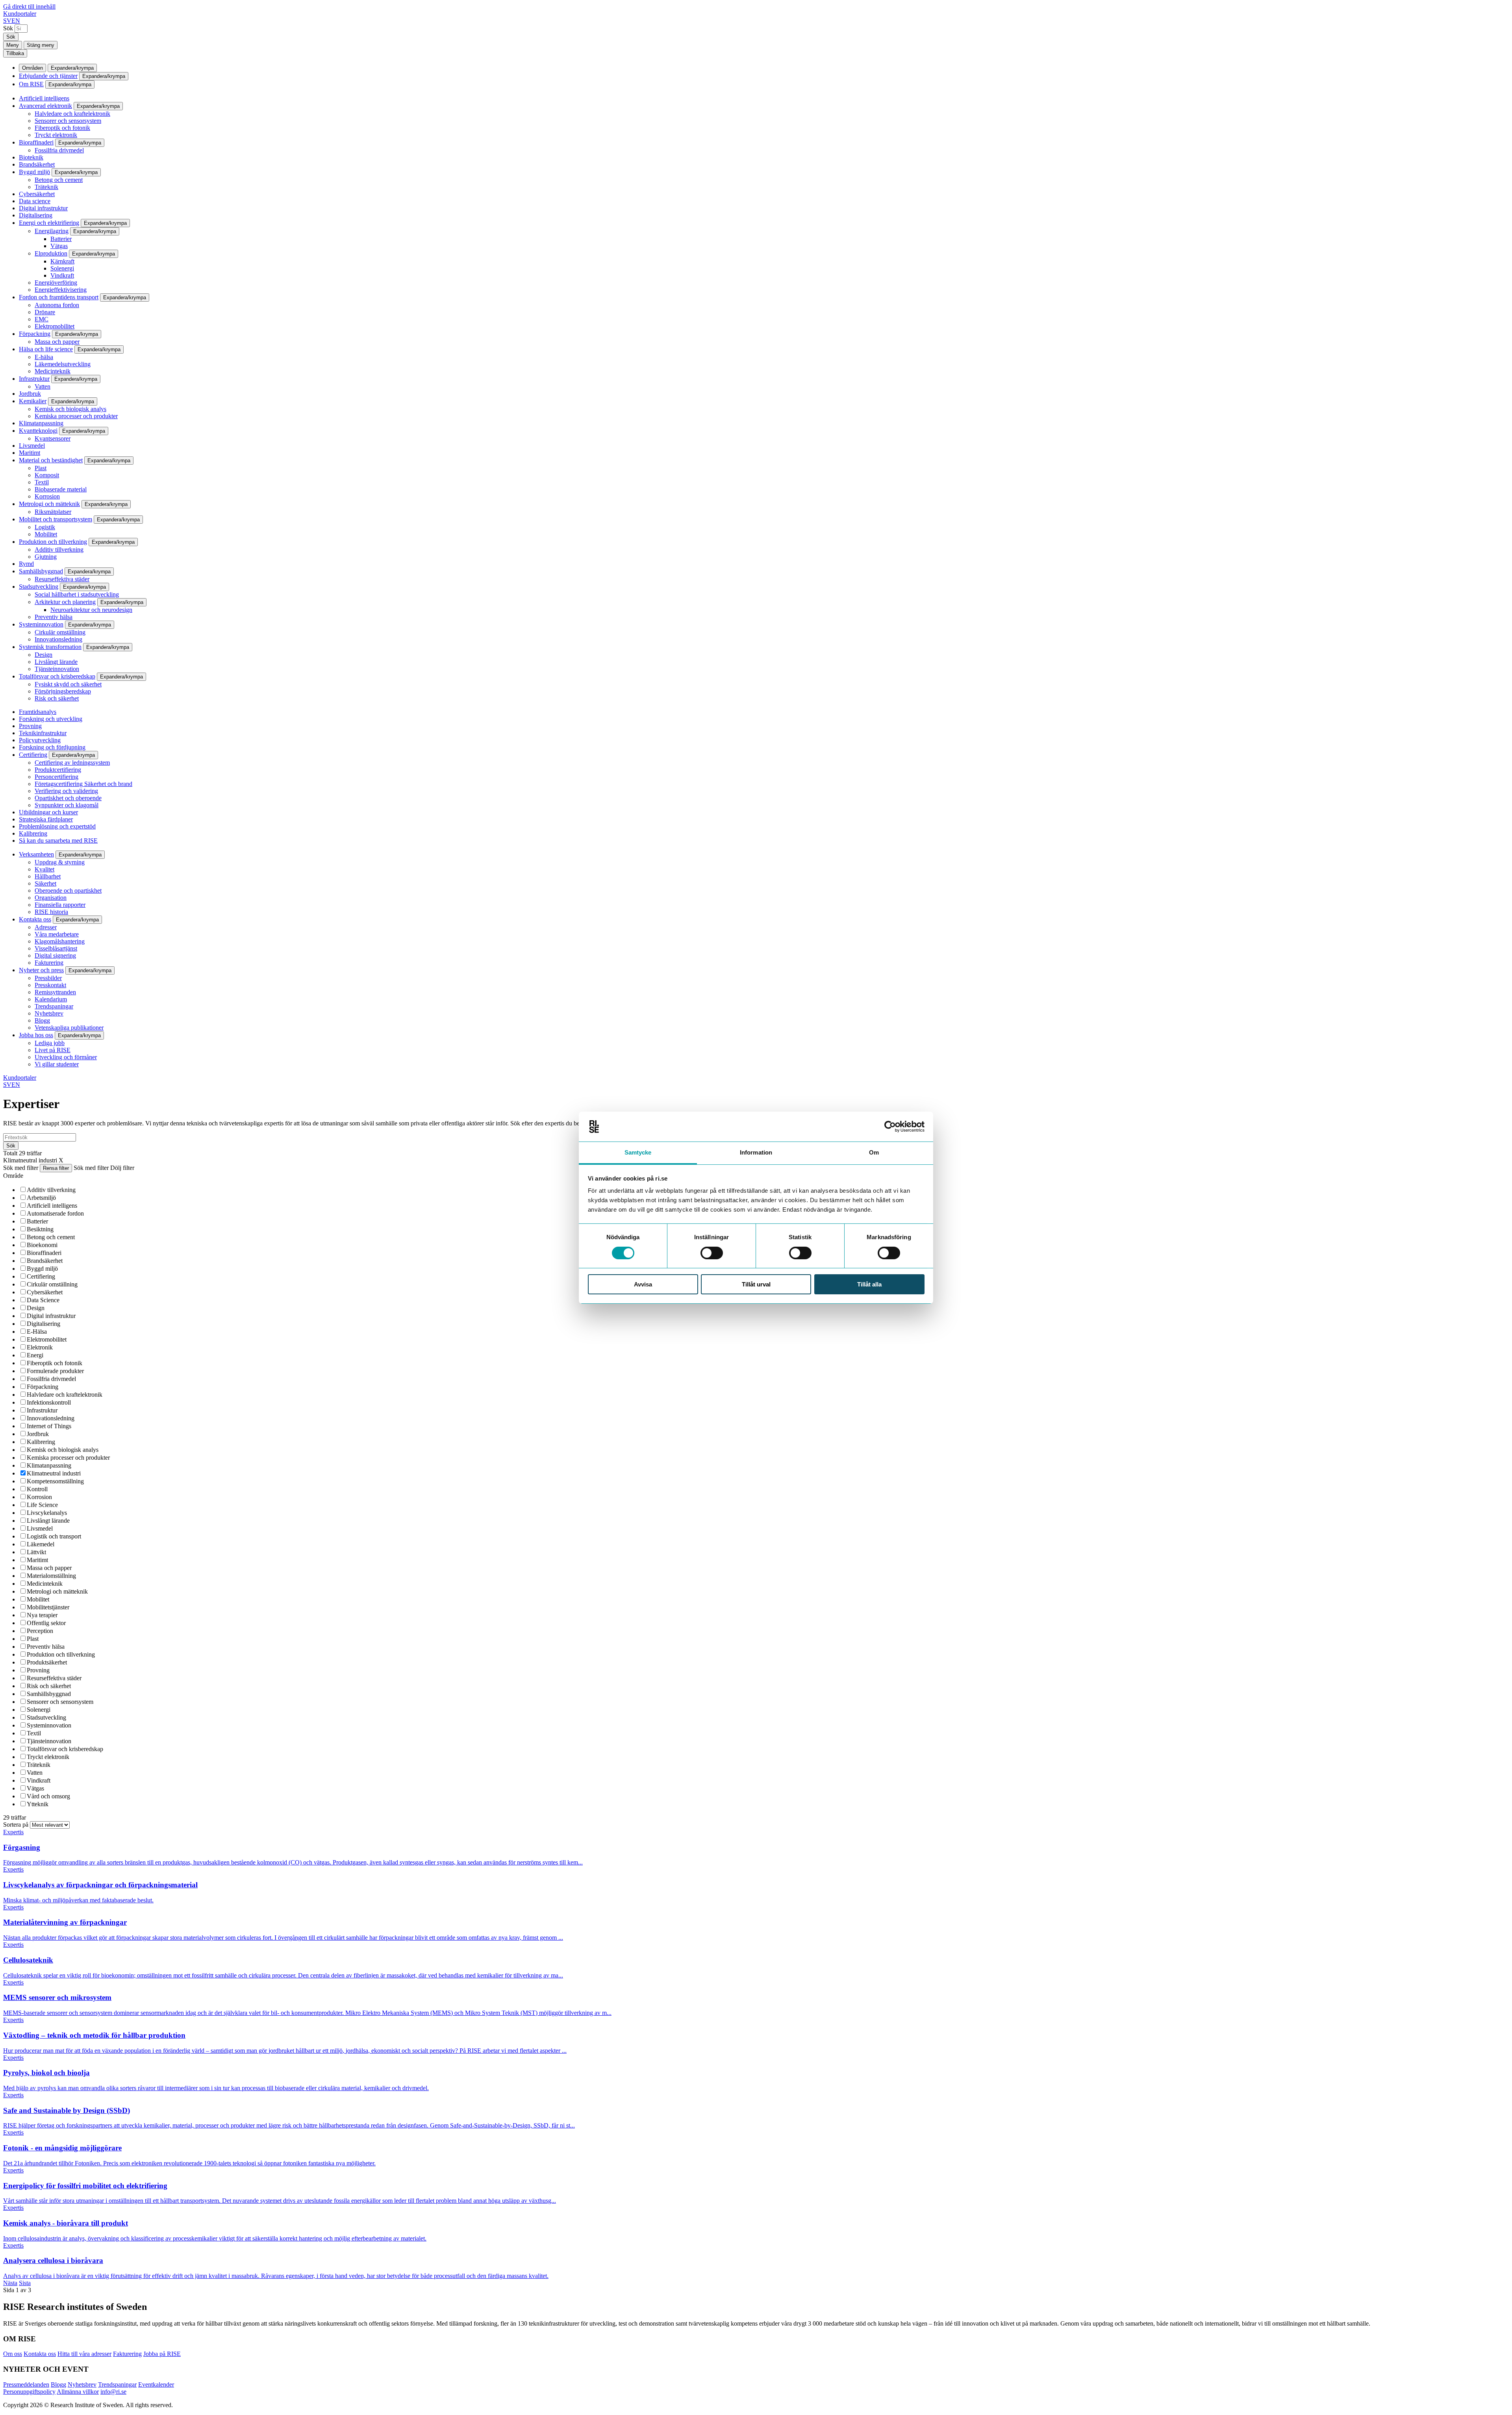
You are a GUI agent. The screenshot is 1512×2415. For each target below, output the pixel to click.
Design (44, 655)
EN (16, 21)
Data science (35, 201)
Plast (41, 468)
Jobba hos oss (36, 1035)
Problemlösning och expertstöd (57, 826)
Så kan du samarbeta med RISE (58, 841)
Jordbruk (30, 394)
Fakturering (49, 963)
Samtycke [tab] (638, 1152)
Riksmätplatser (53, 512)
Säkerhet (45, 883)
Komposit (47, 475)
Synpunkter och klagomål (67, 805)
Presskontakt (50, 985)
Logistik (45, 527)
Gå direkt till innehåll (29, 6)
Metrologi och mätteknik (49, 504)
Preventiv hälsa (54, 617)
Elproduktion (51, 253)
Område (13, 1176)
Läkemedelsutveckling (63, 364)
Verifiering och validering (66, 791)
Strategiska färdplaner (46, 819)
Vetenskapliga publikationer (69, 1028)
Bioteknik (31, 157)
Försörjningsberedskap (63, 691)
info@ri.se (113, 2392)
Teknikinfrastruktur (43, 733)
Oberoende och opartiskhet (68, 891)
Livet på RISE (53, 1050)
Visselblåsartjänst (56, 948)
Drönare (45, 312)
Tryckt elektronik (56, 135)
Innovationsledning (58, 639)
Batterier (61, 239)
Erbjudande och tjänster (48, 76)
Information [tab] (756, 1152)
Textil (42, 482)
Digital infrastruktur (43, 208)
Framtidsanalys (38, 712)
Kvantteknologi (38, 431)
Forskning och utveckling (51, 719)
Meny (13, 45)
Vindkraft (62, 275)
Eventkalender (156, 2384)
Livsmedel (32, 446)
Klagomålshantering (60, 941)
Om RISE (31, 84)
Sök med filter (21, 1168)
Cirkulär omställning (60, 632)
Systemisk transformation (50, 647)
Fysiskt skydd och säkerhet (68, 684)
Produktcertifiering (58, 770)
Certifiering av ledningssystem (72, 763)
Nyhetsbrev (49, 1013)
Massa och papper (57, 342)
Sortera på (17, 1825)
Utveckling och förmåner (66, 1057)
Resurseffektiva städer (62, 579)
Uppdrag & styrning (60, 862)
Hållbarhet (48, 876)
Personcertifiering (57, 777)
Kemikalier (33, 401)
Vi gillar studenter (57, 1064)
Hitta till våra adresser (84, 2354)
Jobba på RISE (162, 2354)
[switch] (712, 1253)
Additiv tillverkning (59, 550)
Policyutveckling (40, 740)
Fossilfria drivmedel (59, 150)
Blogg (42, 1020)
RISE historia (51, 912)
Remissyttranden (55, 992)
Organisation (51, 898)
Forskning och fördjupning (52, 747)
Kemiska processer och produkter (76, 416)
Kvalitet (44, 869)
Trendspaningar (54, 1006)
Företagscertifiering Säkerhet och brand (83, 784)
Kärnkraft (62, 261)
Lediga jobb (50, 1043)
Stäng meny (41, 45)
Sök (8, 28)
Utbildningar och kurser (48, 812)
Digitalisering (36, 215)
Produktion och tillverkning (53, 542)
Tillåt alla (869, 1284)
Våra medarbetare (57, 934)
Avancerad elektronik (45, 106)
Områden (32, 68)
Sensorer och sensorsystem (68, 121)
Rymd (26, 564)
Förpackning (35, 334)
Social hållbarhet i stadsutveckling (77, 594)
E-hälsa (44, 357)
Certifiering (33, 755)
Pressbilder (48, 978)
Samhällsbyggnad (41, 571)
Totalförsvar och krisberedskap (57, 676)
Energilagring (52, 231)
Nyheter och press (41, 970)
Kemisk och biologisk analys (70, 409)
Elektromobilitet (55, 326)
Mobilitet (46, 534)
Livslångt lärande (56, 662)
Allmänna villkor (78, 2392)
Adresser (46, 927)
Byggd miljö (34, 172)
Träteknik (46, 187)
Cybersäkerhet (37, 194)
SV (7, 21)
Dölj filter (122, 1168)
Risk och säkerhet (57, 698)
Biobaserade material (61, 489)
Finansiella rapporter (60, 905)
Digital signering (55, 955)
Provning (30, 726)
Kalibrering (33, 833)
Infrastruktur (34, 379)
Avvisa (643, 1284)
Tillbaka (15, 53)
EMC (42, 319)
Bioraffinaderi (36, 142)
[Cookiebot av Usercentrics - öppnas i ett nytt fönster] (890, 1127)
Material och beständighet (51, 460)
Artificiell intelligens (44, 98)
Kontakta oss (35, 919)
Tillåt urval (756, 1284)
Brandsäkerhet (37, 164)
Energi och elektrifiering (49, 223)
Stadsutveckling (39, 587)
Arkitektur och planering (65, 602)
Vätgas (59, 246)
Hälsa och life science (46, 349)
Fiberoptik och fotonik (62, 128)
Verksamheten (36, 854)
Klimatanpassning (41, 423)
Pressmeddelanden (26, 2384)
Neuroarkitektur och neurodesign (91, 610)
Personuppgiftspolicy (29, 2392)
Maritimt (30, 453)
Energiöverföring (56, 283)
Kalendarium (51, 999)
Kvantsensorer (53, 438)
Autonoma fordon (57, 305)
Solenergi (62, 268)
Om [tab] (874, 1152)
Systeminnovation (41, 624)
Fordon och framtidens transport (59, 297)
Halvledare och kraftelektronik (72, 114)
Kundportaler (20, 14)
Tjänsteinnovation (57, 669)
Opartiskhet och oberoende (68, 798)
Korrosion (47, 496)
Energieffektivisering (61, 290)
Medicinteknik (53, 371)
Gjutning (46, 557)
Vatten (43, 386)
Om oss (13, 2354)
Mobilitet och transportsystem (56, 519)
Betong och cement (59, 180)
